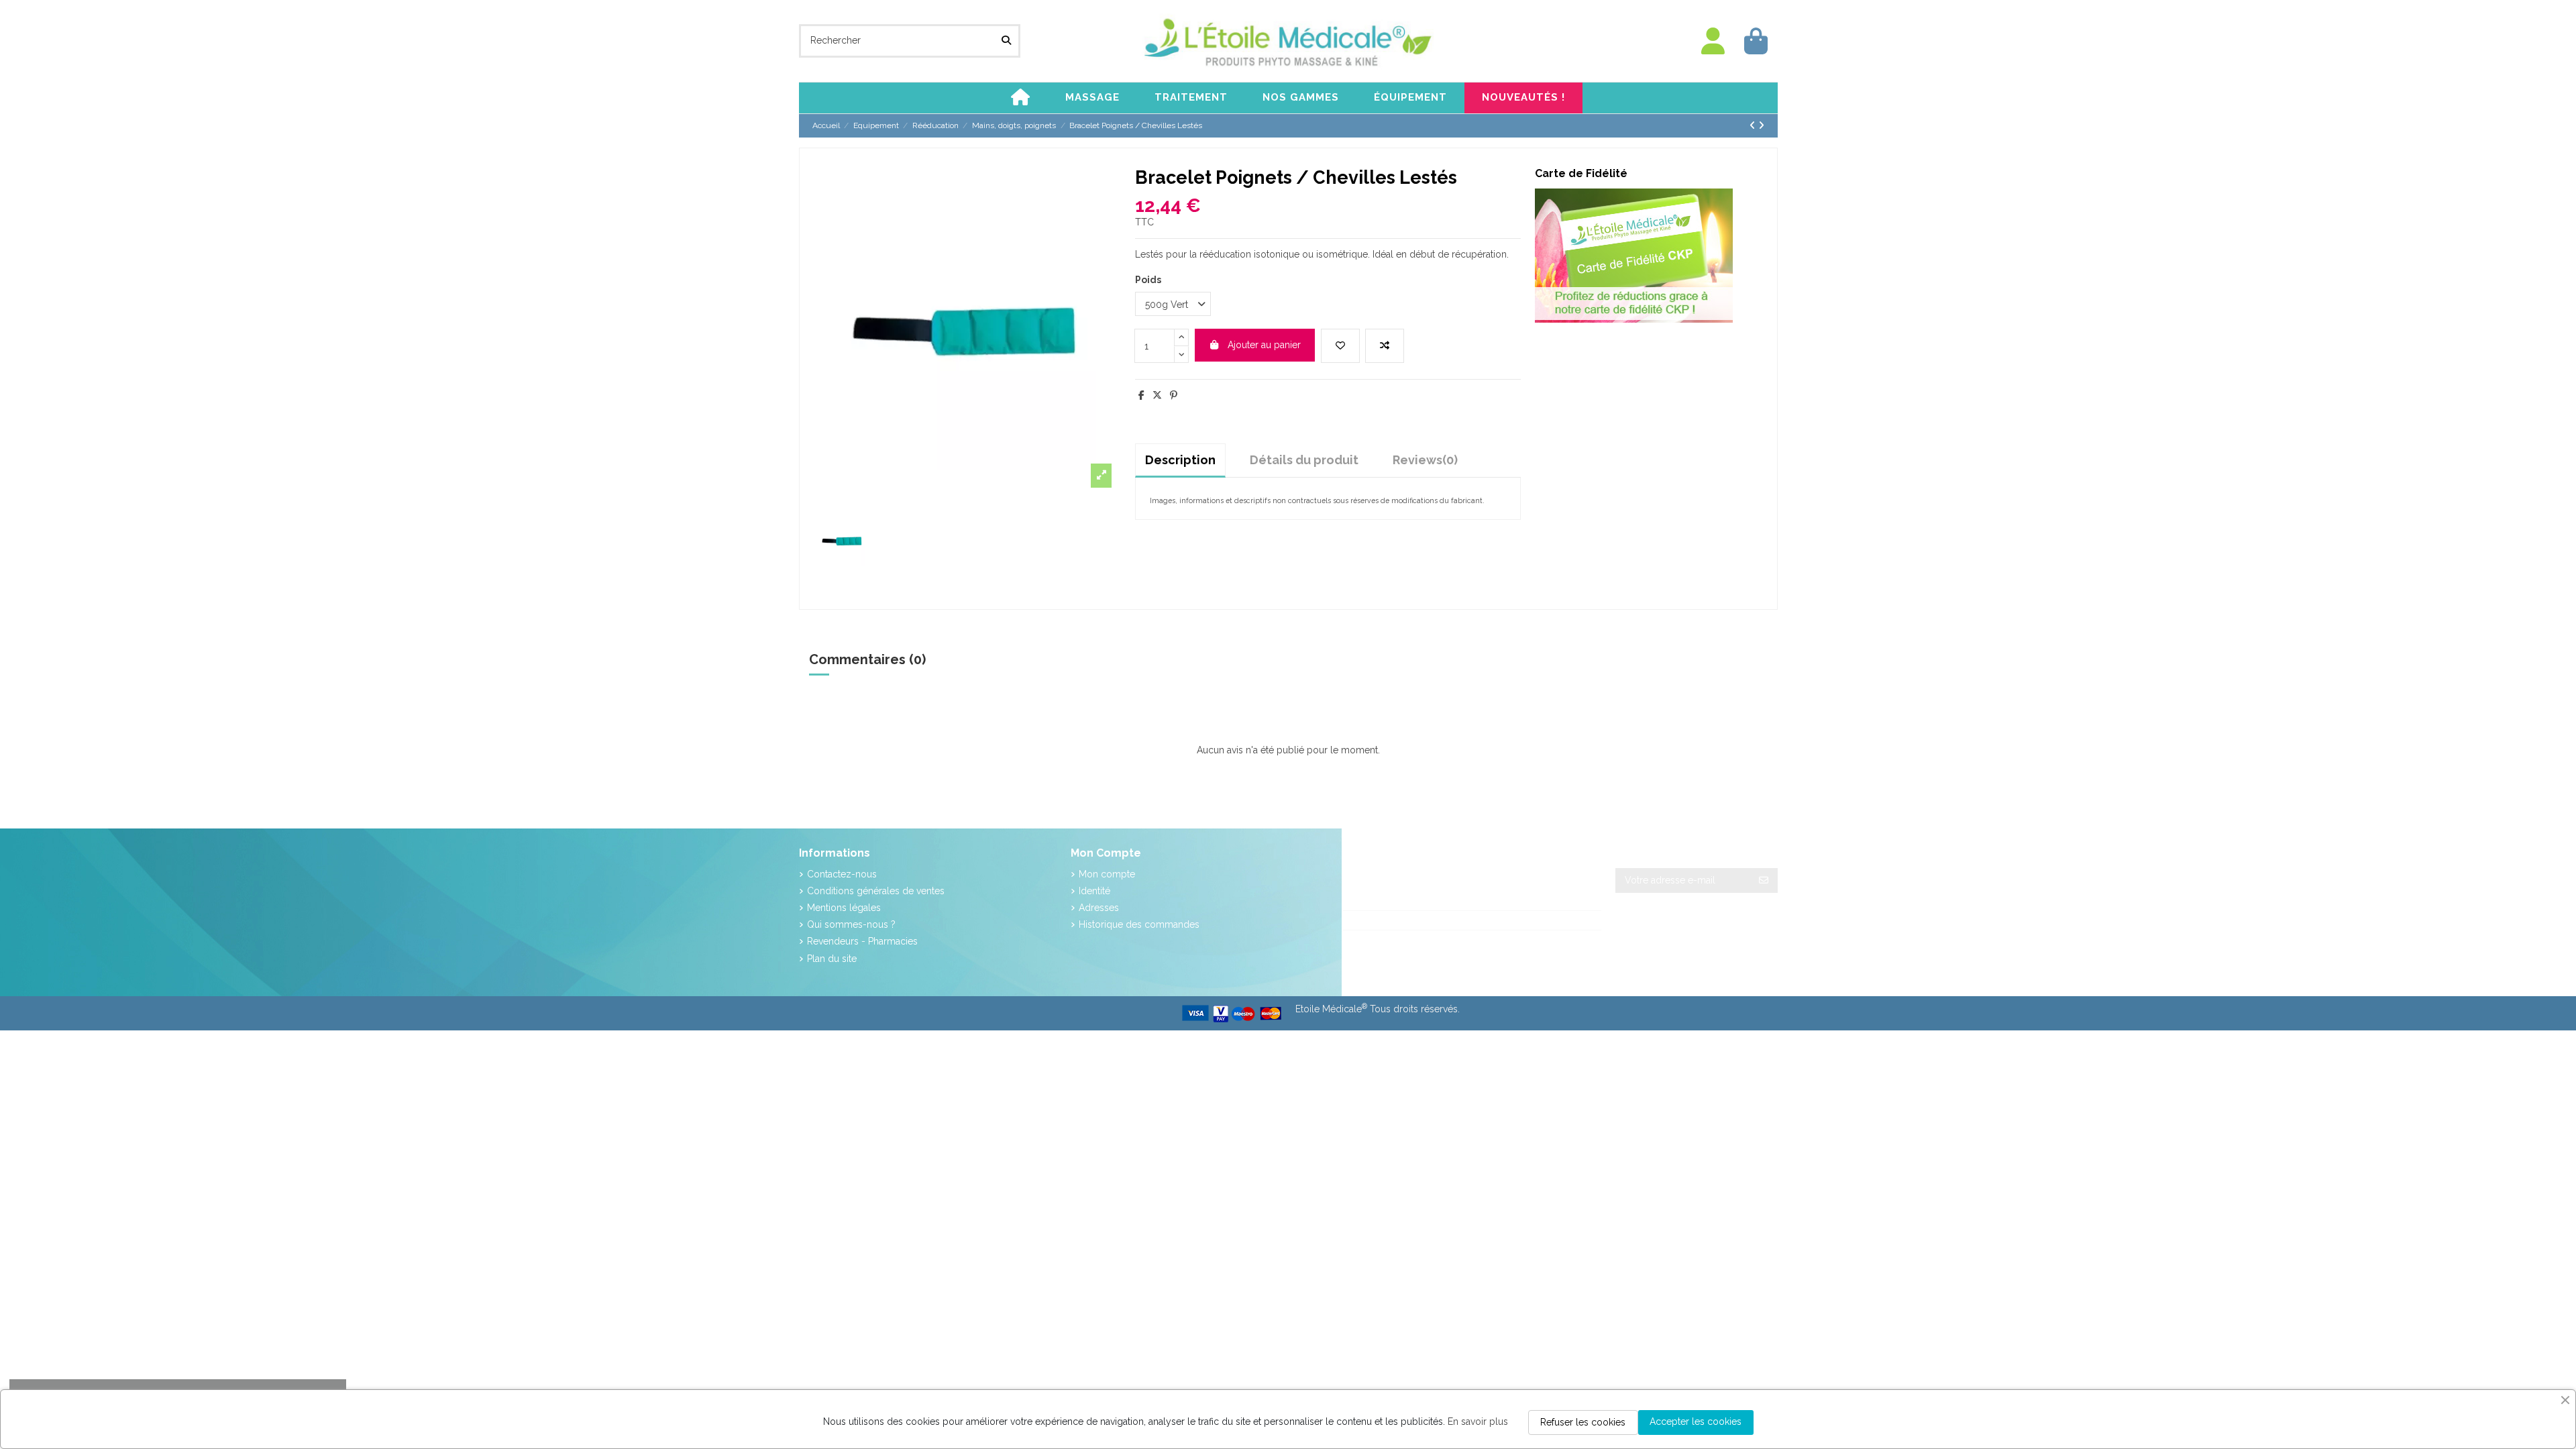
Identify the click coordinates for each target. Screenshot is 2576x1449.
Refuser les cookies (1583, 1422)
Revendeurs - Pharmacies (862, 941)
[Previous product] (1754, 125)
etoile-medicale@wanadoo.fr (1420, 940)
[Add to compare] (1385, 346)
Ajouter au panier (1264, 345)
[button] (1092, 98)
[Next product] (1761, 125)
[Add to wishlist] (1340, 346)
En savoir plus (1478, 1421)
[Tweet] (1157, 395)
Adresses (1099, 908)
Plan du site (832, 959)
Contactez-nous (842, 874)
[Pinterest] (1174, 395)
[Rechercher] (1006, 41)
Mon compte (1107, 874)
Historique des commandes (1139, 924)
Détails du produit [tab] (1304, 460)
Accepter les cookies (1696, 1421)
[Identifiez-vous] (1713, 41)
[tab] (1425, 460)
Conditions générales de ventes (876, 891)
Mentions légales (844, 908)
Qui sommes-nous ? (851, 924)
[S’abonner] (1764, 881)
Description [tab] (1180, 460)
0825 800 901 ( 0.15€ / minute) (1426, 920)
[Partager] (1141, 395)
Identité (1094, 891)
